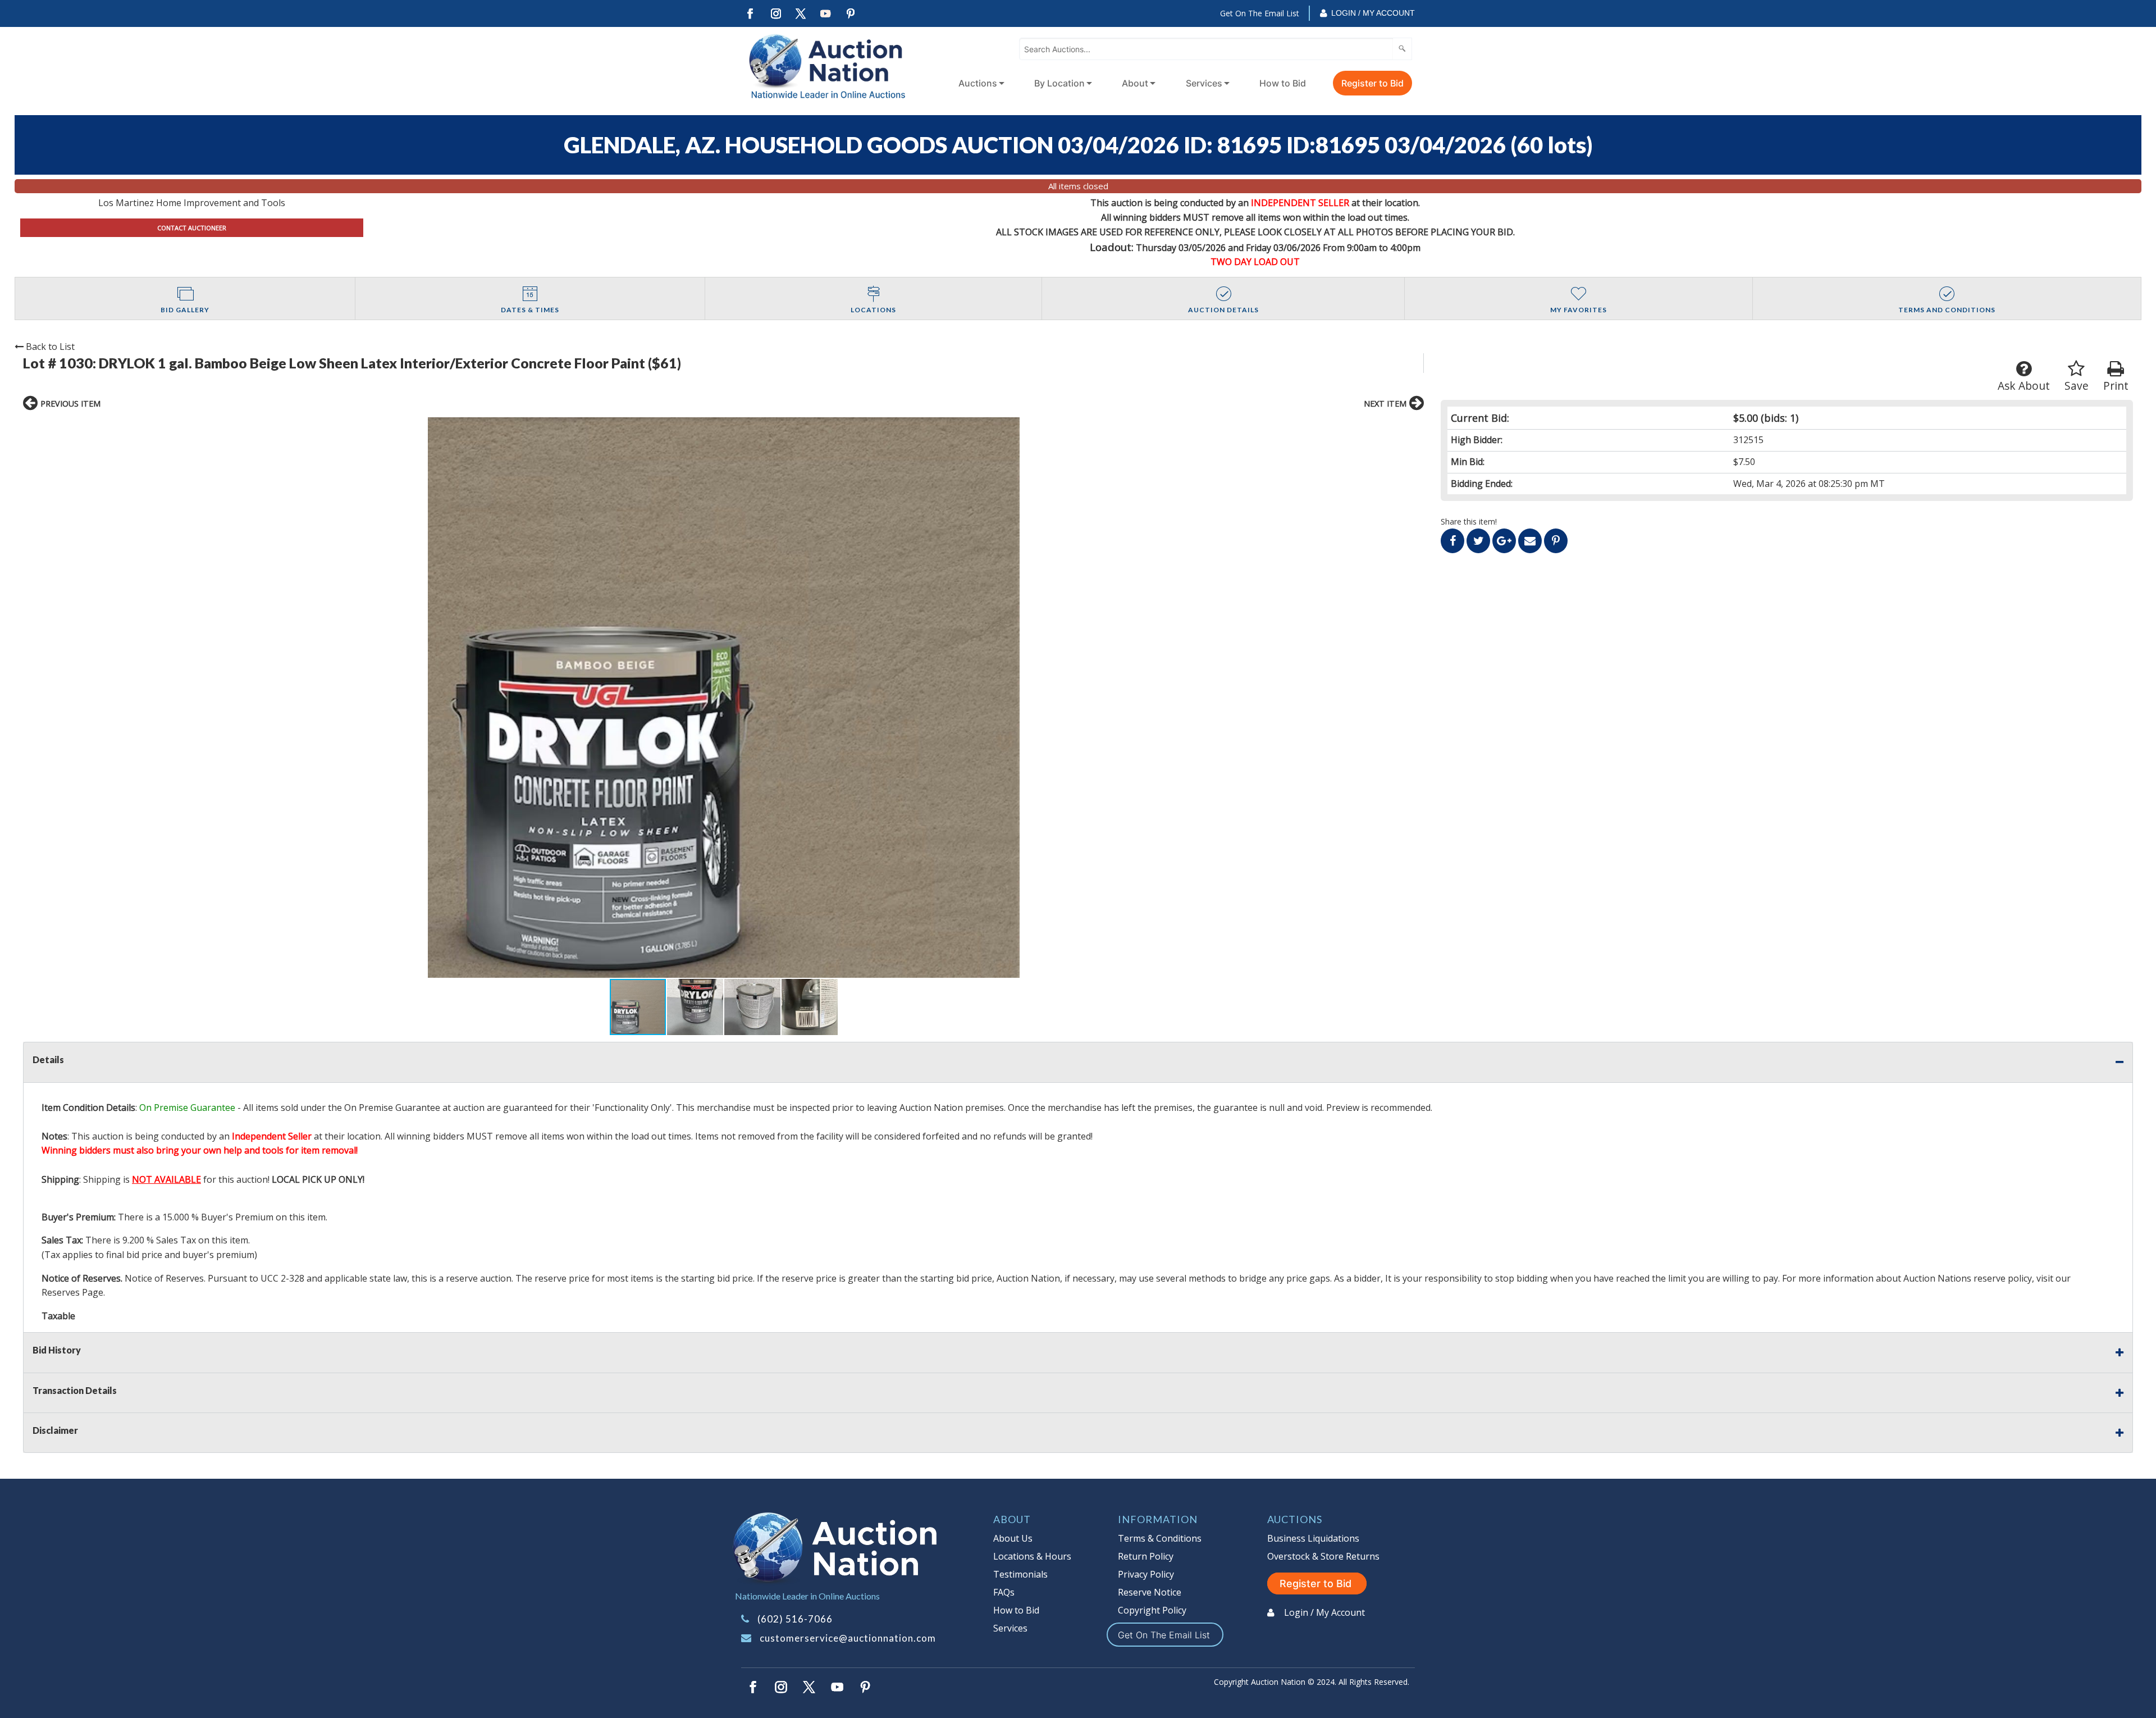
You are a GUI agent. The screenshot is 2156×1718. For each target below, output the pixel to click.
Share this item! (1469, 521)
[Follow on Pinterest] (851, 14)
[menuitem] (979, 83)
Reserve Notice (1150, 1592)
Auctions (978, 83)
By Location (1059, 83)
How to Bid (1283, 83)
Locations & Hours (1032, 1556)
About (1135, 83)
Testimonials (1020, 1574)
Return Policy (1146, 1556)
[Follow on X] (801, 14)
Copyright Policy (1152, 1610)
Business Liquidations (1313, 1538)
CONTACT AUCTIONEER (192, 228)
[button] (723, 698)
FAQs (1004, 1592)
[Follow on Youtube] (826, 14)
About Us (1013, 1538)
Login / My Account (1373, 13)
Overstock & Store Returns (1323, 1556)
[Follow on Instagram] (775, 14)
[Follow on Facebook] (750, 14)
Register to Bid (1372, 83)
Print (2116, 386)
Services (1204, 83)
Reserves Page (72, 1292)
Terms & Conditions (1160, 1538)
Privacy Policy (1146, 1574)
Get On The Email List (1260, 13)
